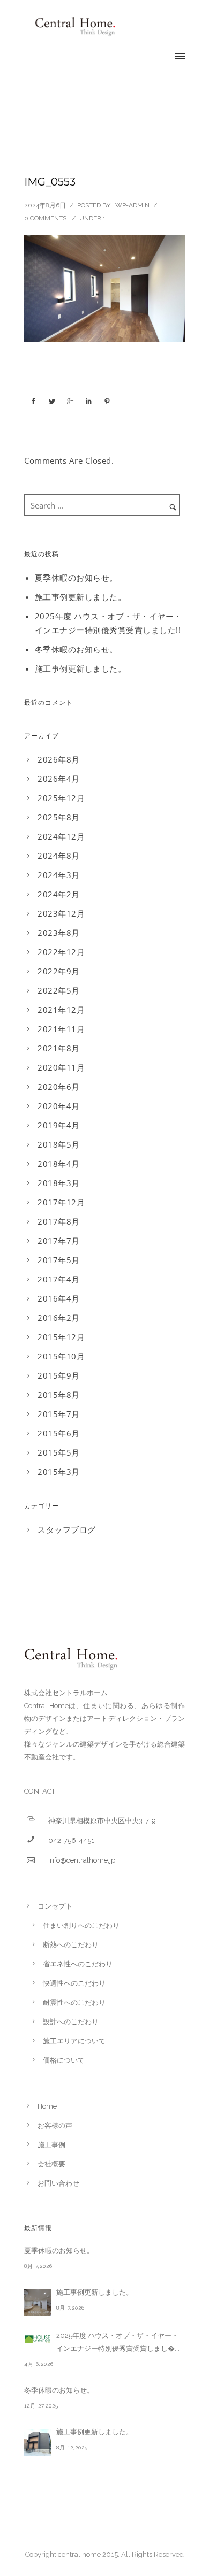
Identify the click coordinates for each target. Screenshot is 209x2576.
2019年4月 (59, 1125)
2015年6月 (59, 1433)
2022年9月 (59, 971)
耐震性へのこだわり (74, 2002)
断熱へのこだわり (71, 1945)
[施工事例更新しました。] (38, 2303)
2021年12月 (61, 1010)
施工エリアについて (74, 2041)
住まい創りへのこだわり (81, 1925)
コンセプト (55, 1906)
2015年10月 (61, 1356)
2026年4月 (59, 779)
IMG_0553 (50, 182)
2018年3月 (59, 1183)
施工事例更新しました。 (81, 597)
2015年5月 (59, 1452)
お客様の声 (55, 2125)
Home (47, 2106)
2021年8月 (59, 1048)
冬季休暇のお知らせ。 (76, 649)
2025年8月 (59, 817)
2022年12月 (61, 952)
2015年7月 (59, 1414)
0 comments (45, 218)
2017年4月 (59, 1279)
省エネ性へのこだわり (78, 1964)
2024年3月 (59, 875)
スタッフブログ (67, 1529)
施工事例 (51, 2145)
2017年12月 (61, 1202)
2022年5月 (59, 990)
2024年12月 (61, 836)
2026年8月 (59, 759)
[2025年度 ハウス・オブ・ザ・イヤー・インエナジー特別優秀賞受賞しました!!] (38, 2339)
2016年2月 (59, 1318)
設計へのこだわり (71, 2022)
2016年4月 (59, 1298)
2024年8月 (59, 856)
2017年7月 (59, 1241)
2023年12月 (61, 913)
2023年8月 (59, 933)
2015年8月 (59, 1395)
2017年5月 (59, 1260)
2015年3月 (59, 1472)
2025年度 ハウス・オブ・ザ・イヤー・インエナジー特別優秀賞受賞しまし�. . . (120, 2342)
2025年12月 (61, 798)
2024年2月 (59, 894)
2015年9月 (59, 1375)
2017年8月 (59, 1221)
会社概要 (51, 2164)
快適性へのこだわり (74, 1983)
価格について (64, 2060)
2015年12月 (61, 1337)
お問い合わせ (58, 2183)
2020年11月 (61, 1067)
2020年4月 (59, 1106)
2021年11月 (61, 1029)
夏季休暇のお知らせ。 (76, 578)
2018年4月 (59, 1164)
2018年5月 (59, 1144)
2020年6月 (59, 1087)
